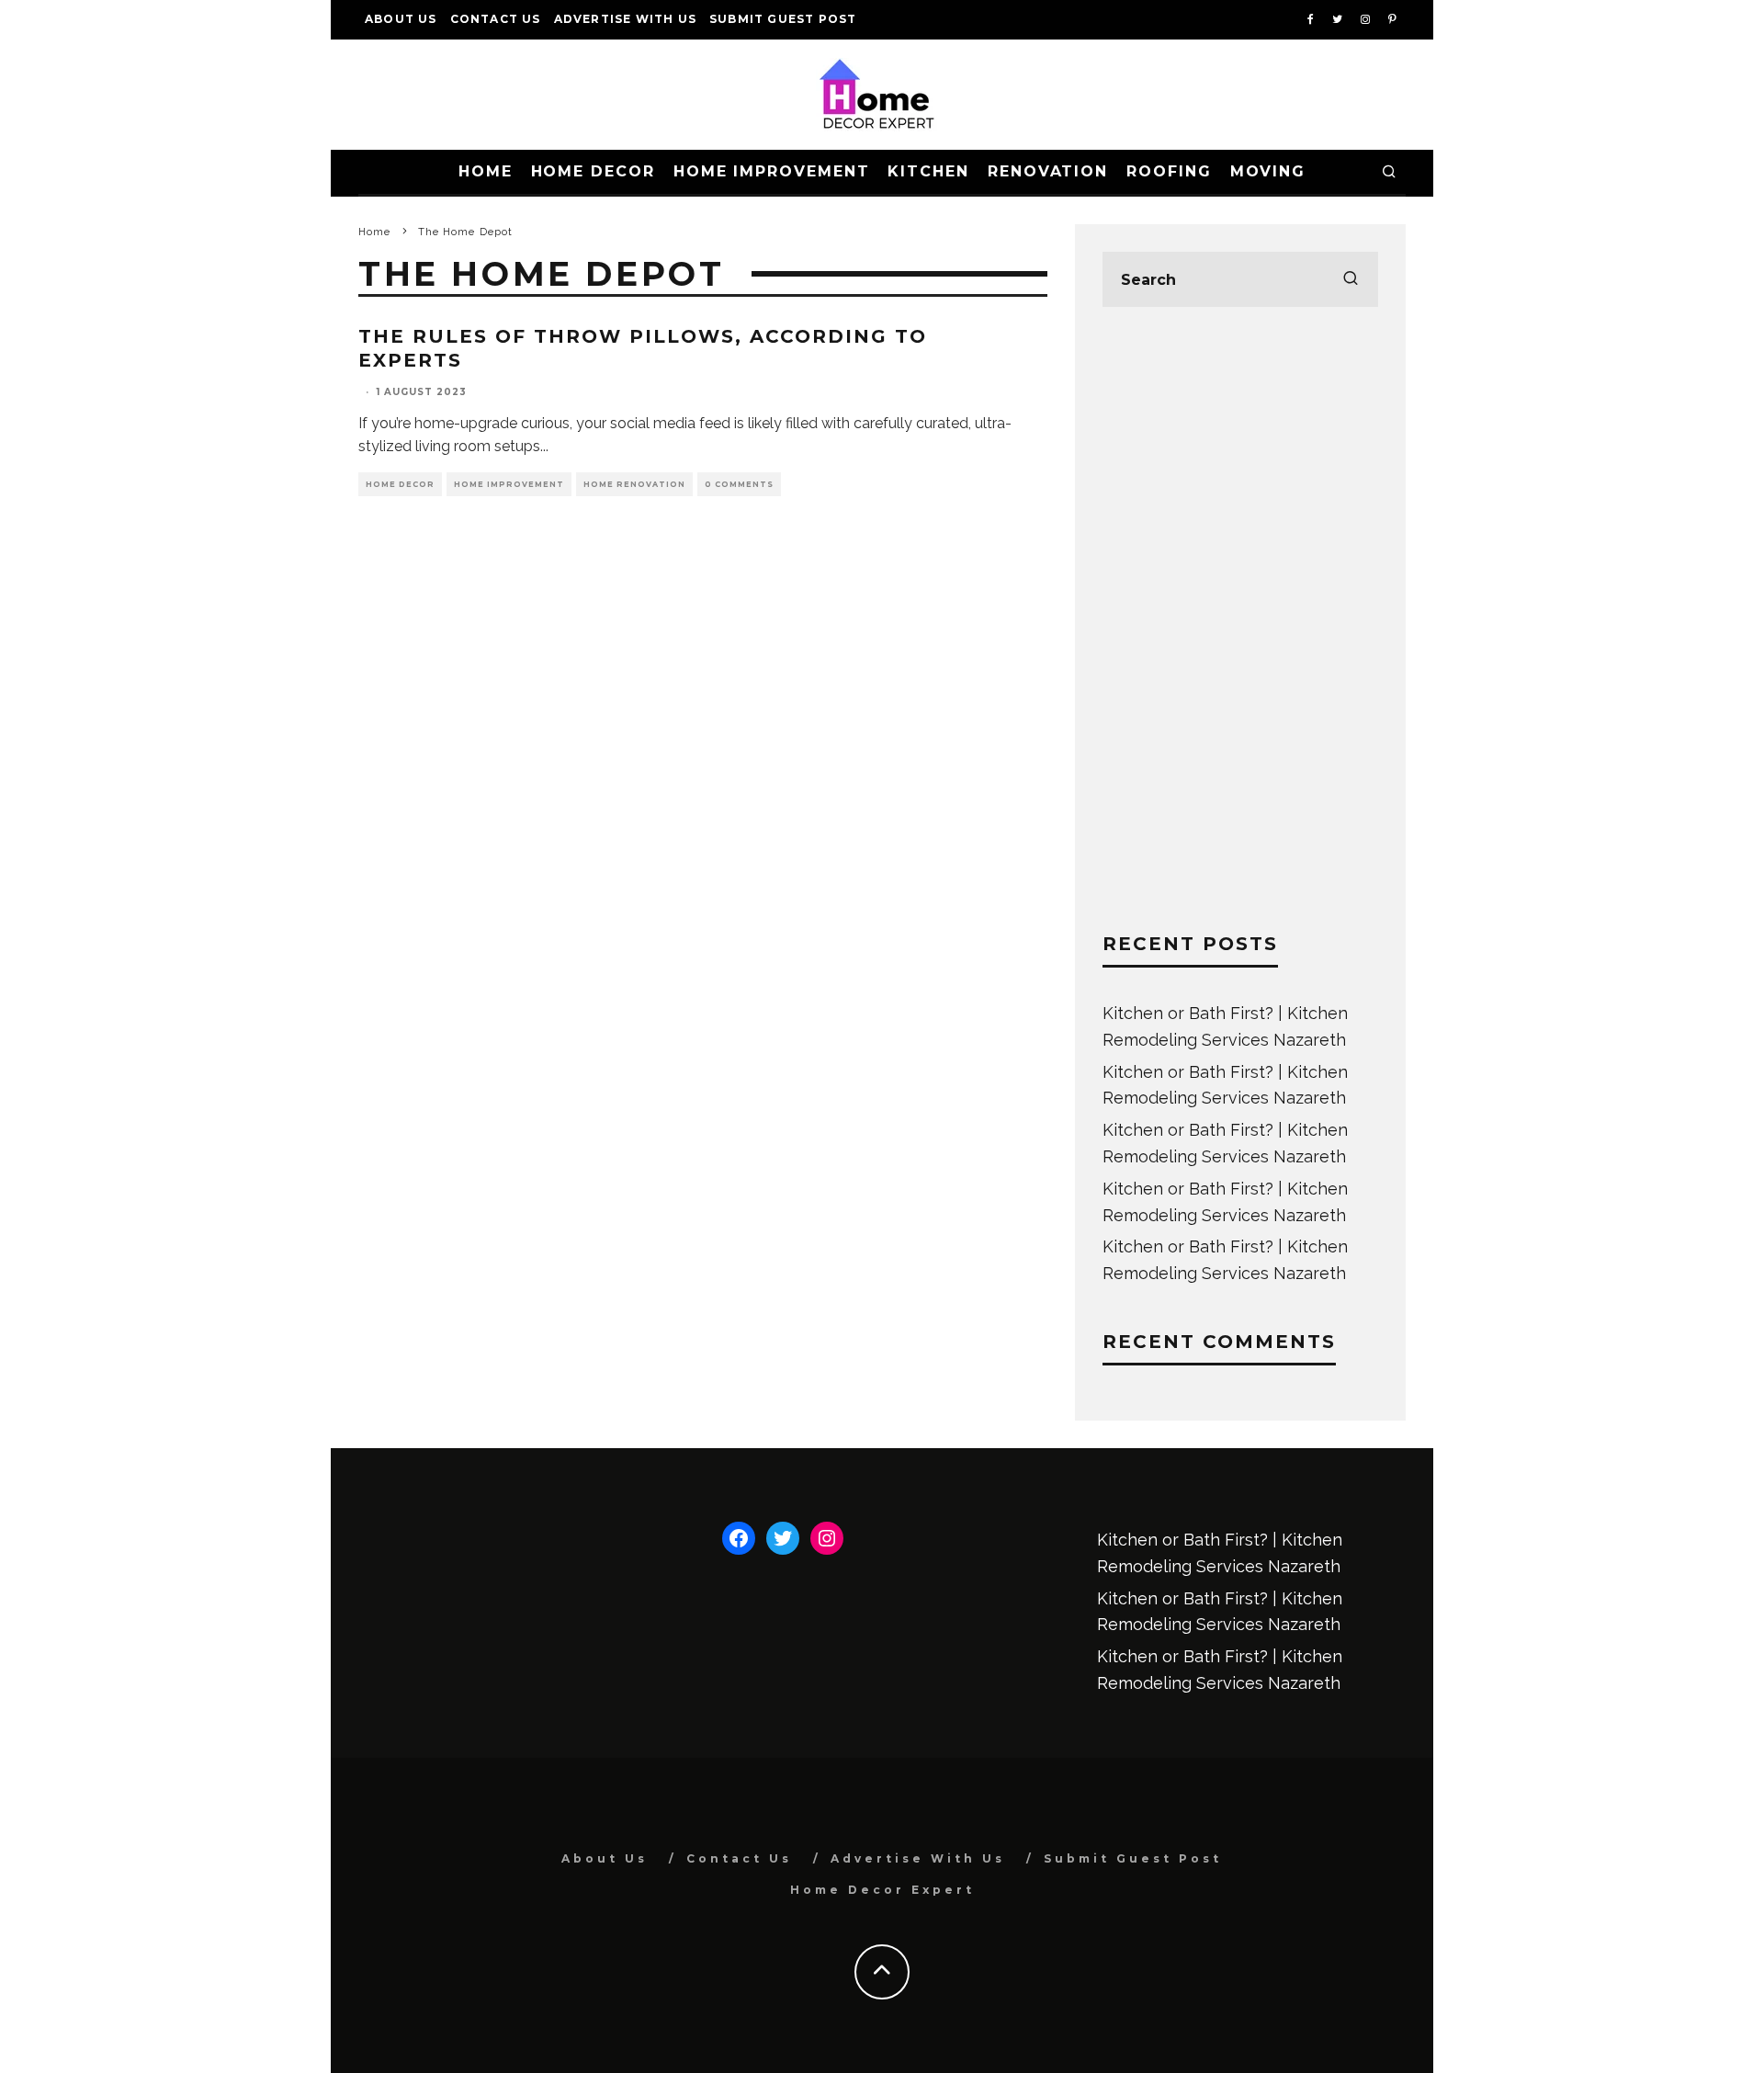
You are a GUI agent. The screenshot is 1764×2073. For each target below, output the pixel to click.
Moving (1268, 171)
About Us (401, 19)
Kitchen (928, 171)
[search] (1351, 279)
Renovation (1048, 171)
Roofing (1169, 171)
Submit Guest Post (783, 19)
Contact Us (496, 19)
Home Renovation (634, 484)
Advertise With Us (625, 19)
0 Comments (739, 484)
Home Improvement (772, 171)
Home (486, 171)
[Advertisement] (1240, 619)
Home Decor (593, 171)
